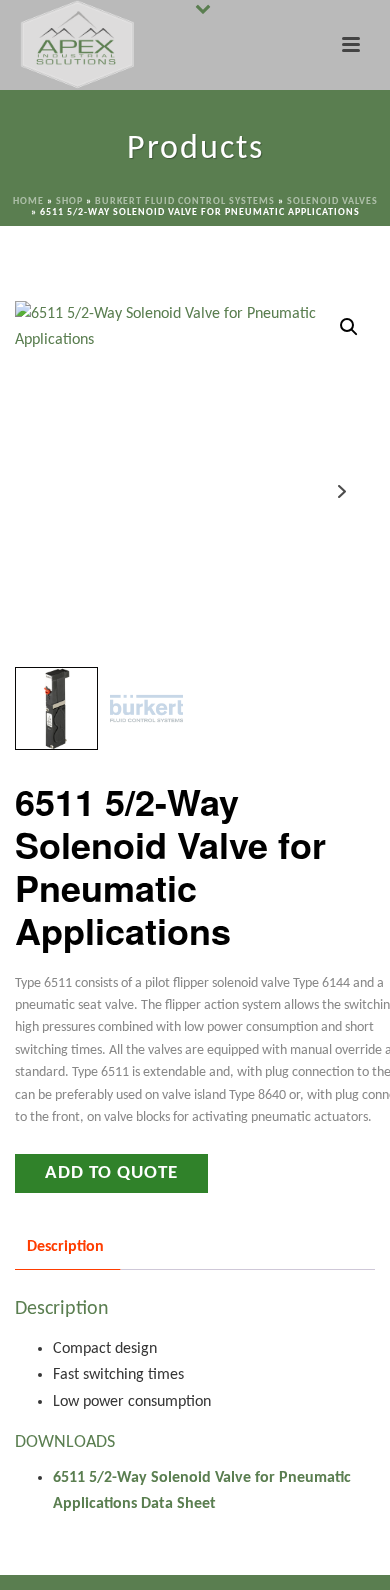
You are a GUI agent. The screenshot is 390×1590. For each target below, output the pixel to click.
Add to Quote (111, 1173)
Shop (69, 201)
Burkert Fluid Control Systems (185, 201)
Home (28, 201)
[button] (349, 327)
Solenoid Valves (332, 201)
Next (341, 491)
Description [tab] (65, 1247)
